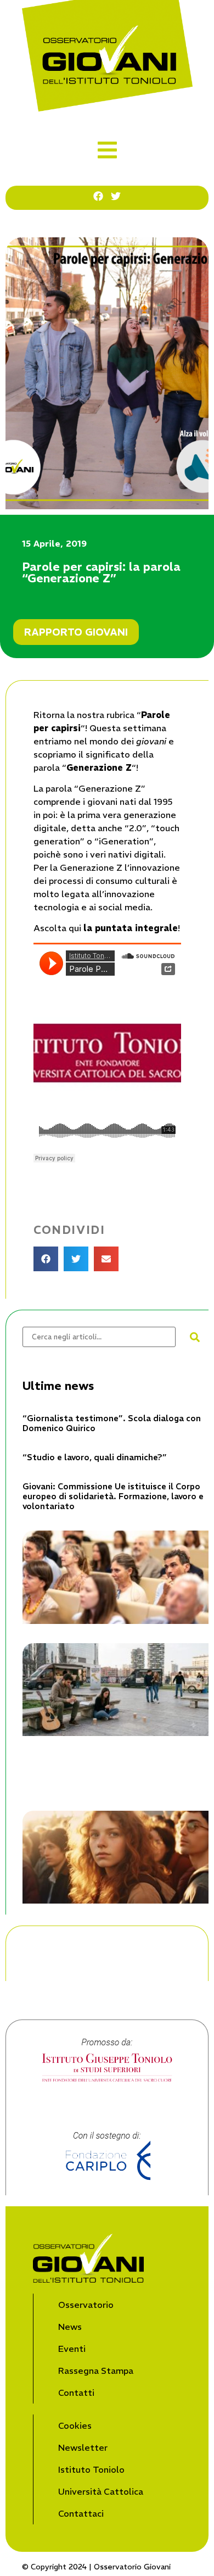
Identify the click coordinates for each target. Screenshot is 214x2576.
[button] (107, 150)
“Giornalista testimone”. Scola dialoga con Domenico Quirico (112, 1423)
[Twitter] (116, 196)
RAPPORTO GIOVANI (76, 632)
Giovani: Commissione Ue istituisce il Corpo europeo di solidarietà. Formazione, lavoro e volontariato (113, 1496)
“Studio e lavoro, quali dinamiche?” (95, 1457)
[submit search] (195, 1337)
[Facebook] (98, 196)
